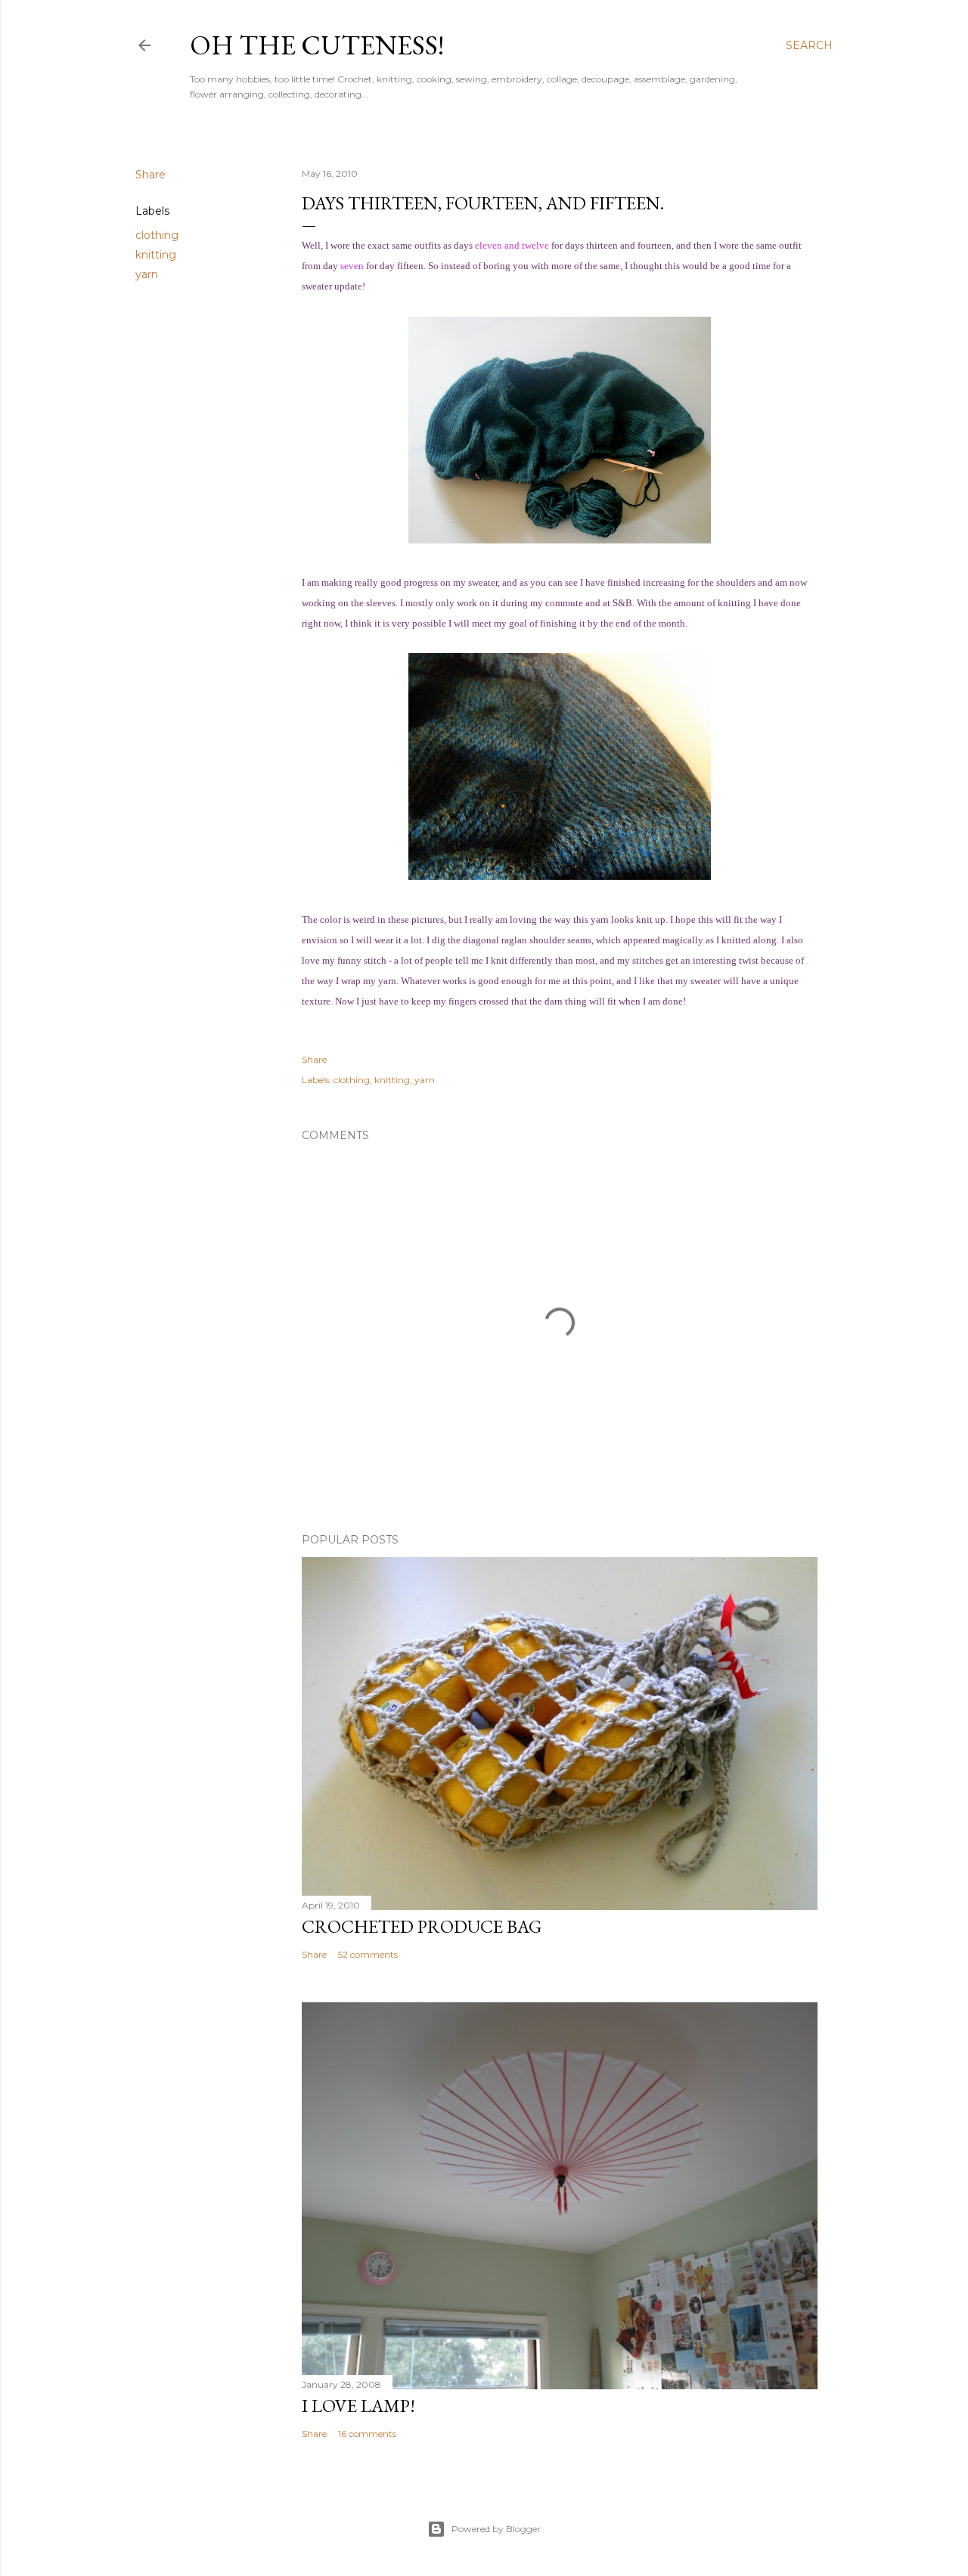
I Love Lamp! (358, 2406)
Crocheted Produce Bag (422, 1926)
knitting (156, 255)
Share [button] (150, 175)
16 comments (367, 2434)
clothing (157, 235)
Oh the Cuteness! (317, 45)
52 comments (368, 1954)
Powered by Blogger (496, 2529)
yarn (147, 274)
